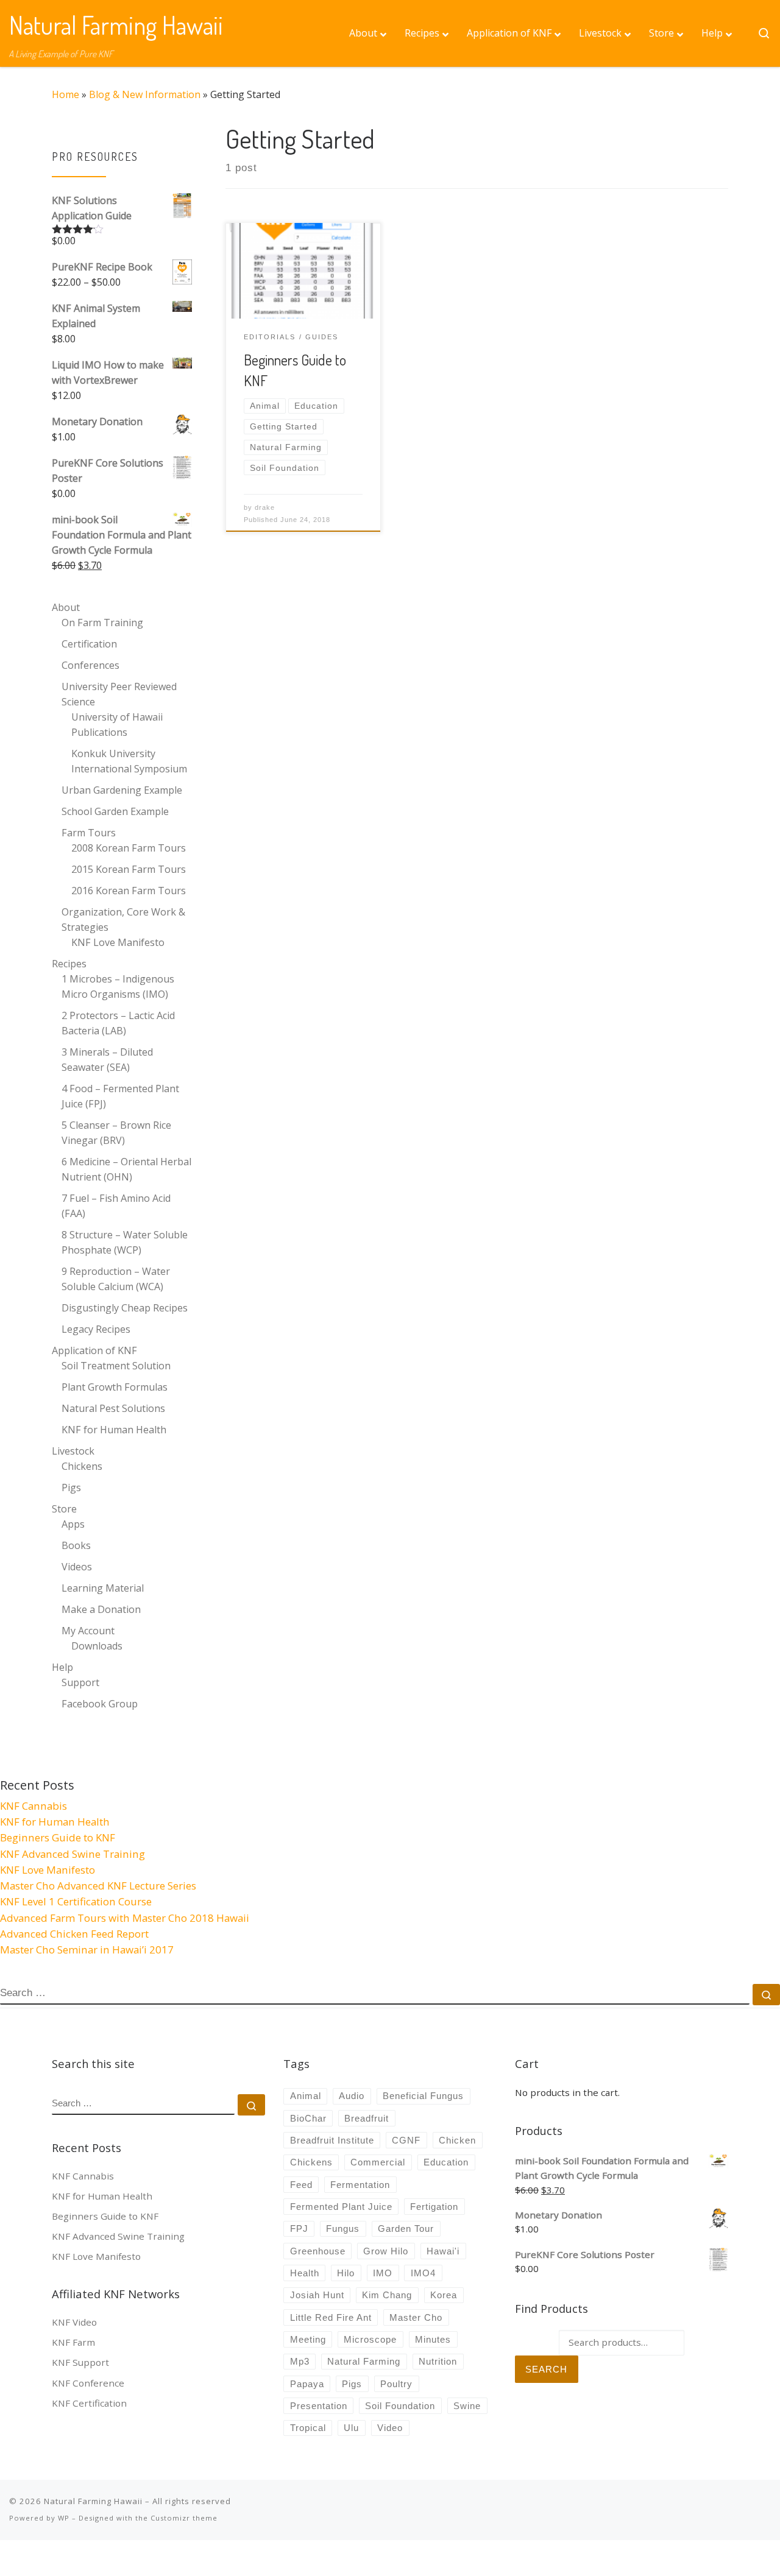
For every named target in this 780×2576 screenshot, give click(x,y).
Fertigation (434, 2207)
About (66, 607)
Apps (73, 1524)
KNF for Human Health (114, 1430)
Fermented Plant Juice (341, 2207)
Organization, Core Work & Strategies (123, 919)
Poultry (396, 2384)
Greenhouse (318, 2251)
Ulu (351, 2428)
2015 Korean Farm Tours (129, 869)
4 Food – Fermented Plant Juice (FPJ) (120, 1096)
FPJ (299, 2228)
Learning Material (103, 1588)
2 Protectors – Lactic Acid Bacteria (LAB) (118, 1023)
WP (64, 2518)
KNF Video (74, 2322)
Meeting (308, 2339)
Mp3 (300, 2361)
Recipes (69, 964)
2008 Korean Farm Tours (129, 848)
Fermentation (360, 2185)
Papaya (307, 2384)
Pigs (71, 1487)
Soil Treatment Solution (116, 1366)
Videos (77, 1567)
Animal (306, 2096)
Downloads (97, 1646)
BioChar (308, 2118)
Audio (352, 2096)
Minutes (433, 2339)
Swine (467, 2406)
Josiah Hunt (317, 2295)
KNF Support (80, 2362)
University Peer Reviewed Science (119, 694)
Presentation (319, 2406)
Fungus (343, 2228)
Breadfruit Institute (332, 2140)
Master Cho (416, 2317)
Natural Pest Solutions (113, 1408)
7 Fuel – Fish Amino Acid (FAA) (116, 1206)
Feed (301, 2185)
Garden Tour (406, 2228)
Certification (89, 644)
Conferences (90, 665)
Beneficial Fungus (423, 2096)
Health (305, 2273)
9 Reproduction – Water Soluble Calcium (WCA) (116, 1279)
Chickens (82, 1466)
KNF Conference (88, 2383)
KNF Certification (89, 2403)
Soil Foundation (400, 2406)
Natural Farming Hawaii (93, 2501)
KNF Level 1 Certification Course (76, 1901)
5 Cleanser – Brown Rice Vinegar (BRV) (116, 1133)
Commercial (378, 2162)
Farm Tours (89, 833)
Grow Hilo (386, 2251)
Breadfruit (367, 2118)
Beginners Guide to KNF (58, 1837)
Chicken (457, 2140)
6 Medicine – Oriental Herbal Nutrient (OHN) (126, 1169)
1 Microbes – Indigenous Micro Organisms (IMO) (118, 986)
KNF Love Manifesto (118, 942)
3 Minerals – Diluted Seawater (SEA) (107, 1060)
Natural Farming (364, 2361)
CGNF (406, 2140)
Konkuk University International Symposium (129, 761)
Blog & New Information (145, 94)
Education (446, 2162)
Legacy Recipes (96, 1329)
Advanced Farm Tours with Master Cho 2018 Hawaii (125, 1918)
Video (390, 2428)
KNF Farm (73, 2342)
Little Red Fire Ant (331, 2317)
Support (80, 1682)
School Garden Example (115, 811)
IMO (383, 2273)
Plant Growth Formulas (115, 1387)
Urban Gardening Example (122, 790)
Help (62, 1667)
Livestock (73, 1451)
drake (265, 507)
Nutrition (438, 2361)
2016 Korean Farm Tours (129, 891)
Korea (444, 2295)
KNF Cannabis (34, 1806)
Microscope (370, 2339)
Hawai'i (443, 2251)
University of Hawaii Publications (117, 725)
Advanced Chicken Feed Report (74, 1934)
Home (66, 94)
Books (76, 1545)
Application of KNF (94, 1350)
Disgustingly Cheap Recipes (125, 1308)
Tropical (308, 2428)
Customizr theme (184, 2518)
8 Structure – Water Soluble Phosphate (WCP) (125, 1242)
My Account (88, 1631)
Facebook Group (100, 1704)
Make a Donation (101, 1609)
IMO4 (423, 2273)
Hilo (346, 2273)
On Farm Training (102, 623)
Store (64, 1509)
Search (546, 2369)
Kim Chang (387, 2295)
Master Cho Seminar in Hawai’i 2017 (87, 1950)
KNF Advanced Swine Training (73, 1854)
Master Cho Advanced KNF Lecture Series (98, 1886)
